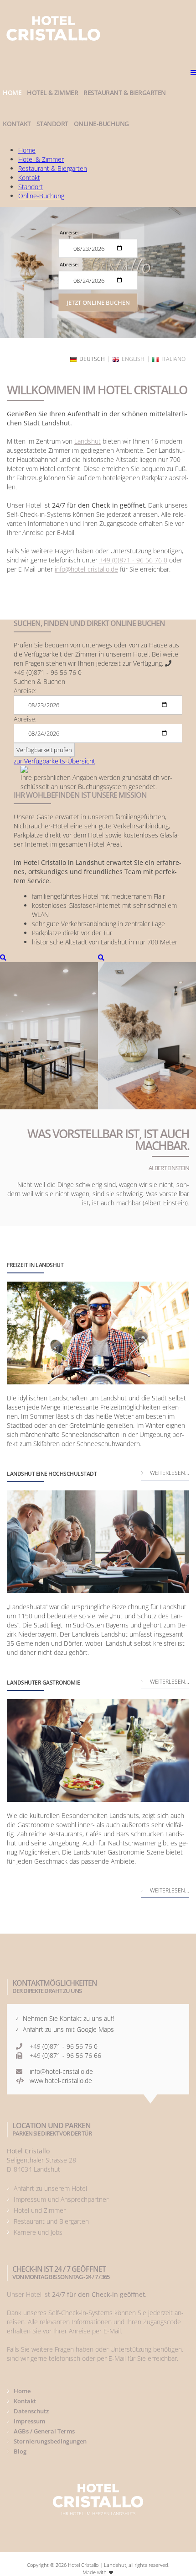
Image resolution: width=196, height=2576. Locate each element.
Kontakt (25, 2401)
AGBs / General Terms (44, 2431)
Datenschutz (31, 2411)
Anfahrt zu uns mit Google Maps (68, 2029)
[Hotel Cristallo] (54, 28)
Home (22, 2391)
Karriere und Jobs (38, 2232)
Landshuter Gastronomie (43, 1683)
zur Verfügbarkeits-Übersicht (54, 761)
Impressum (29, 2421)
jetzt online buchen (98, 302)
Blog (20, 2451)
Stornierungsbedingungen (50, 2441)
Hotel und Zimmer (40, 2210)
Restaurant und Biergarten (51, 2221)
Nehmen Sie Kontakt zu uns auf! (68, 2018)
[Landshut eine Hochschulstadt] (98, 1542)
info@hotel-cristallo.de (86, 569)
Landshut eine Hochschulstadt (52, 1474)
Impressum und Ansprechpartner (61, 2199)
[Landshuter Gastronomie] (98, 1751)
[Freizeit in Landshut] (98, 1333)
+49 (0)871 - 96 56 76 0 (133, 560)
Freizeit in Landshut (35, 1265)
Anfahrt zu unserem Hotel (50, 2188)
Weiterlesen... (170, 1890)
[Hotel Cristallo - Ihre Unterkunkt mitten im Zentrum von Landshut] (49, 1031)
